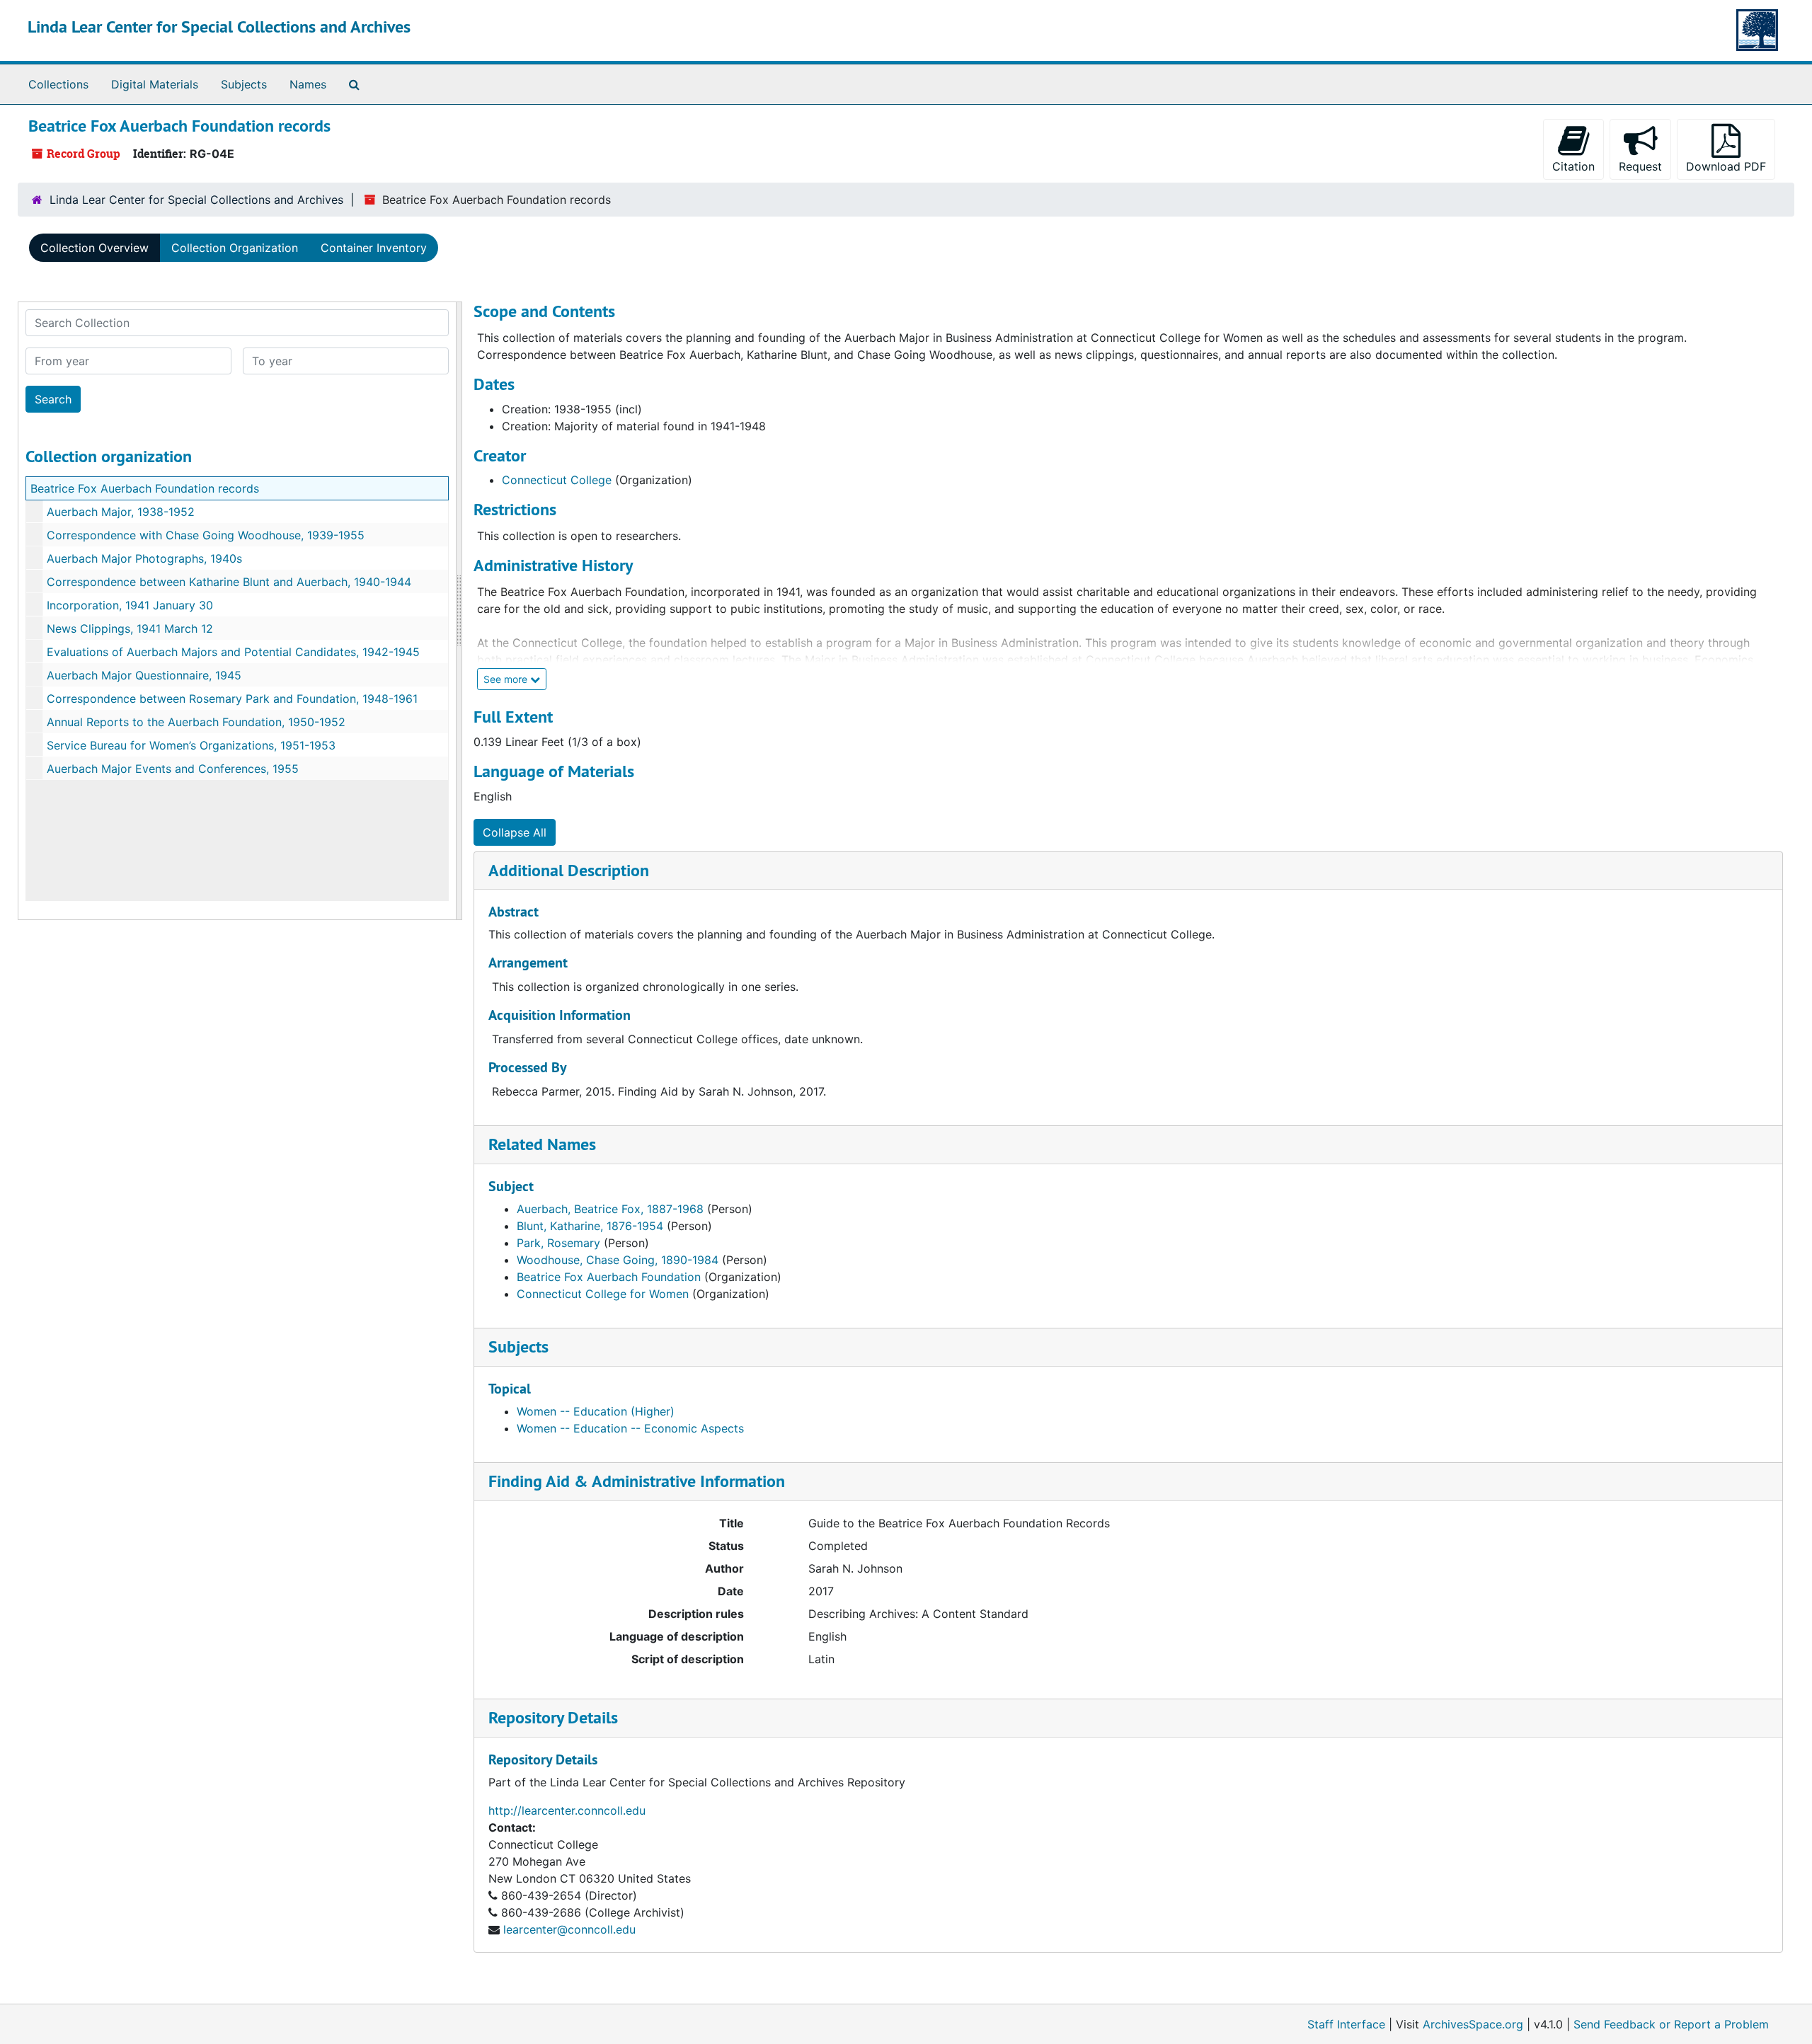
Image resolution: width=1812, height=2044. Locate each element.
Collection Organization (235, 248)
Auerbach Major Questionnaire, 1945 (144, 675)
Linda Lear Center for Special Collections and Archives (219, 27)
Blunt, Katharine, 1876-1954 (590, 1226)
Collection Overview (94, 248)
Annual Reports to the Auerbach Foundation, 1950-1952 (196, 722)
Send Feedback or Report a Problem (1671, 2024)
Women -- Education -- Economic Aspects (630, 1428)
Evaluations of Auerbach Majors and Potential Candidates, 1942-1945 (233, 652)
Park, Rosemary (558, 1243)
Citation (1573, 166)
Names (308, 84)
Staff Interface (1346, 2024)
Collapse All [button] (515, 832)
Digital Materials (155, 84)
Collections (58, 84)
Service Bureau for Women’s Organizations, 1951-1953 (191, 745)
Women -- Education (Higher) (596, 1411)
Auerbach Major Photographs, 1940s (144, 558)
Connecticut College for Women (603, 1294)
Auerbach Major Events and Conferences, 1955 (173, 769)
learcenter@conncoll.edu (569, 1929)
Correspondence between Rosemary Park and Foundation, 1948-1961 (232, 699)
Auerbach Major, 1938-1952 (121, 512)
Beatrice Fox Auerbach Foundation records (145, 488)
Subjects (244, 84)
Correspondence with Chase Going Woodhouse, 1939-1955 (206, 535)
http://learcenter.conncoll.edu (567, 1810)
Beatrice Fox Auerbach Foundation (609, 1277)
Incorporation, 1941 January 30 (130, 605)
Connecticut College (557, 480)
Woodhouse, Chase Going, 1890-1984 (618, 1260)
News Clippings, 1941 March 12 (130, 628)
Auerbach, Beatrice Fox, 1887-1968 (610, 1209)
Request (1640, 166)
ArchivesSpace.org (1473, 2024)
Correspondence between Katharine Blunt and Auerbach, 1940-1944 (229, 582)
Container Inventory (374, 248)
